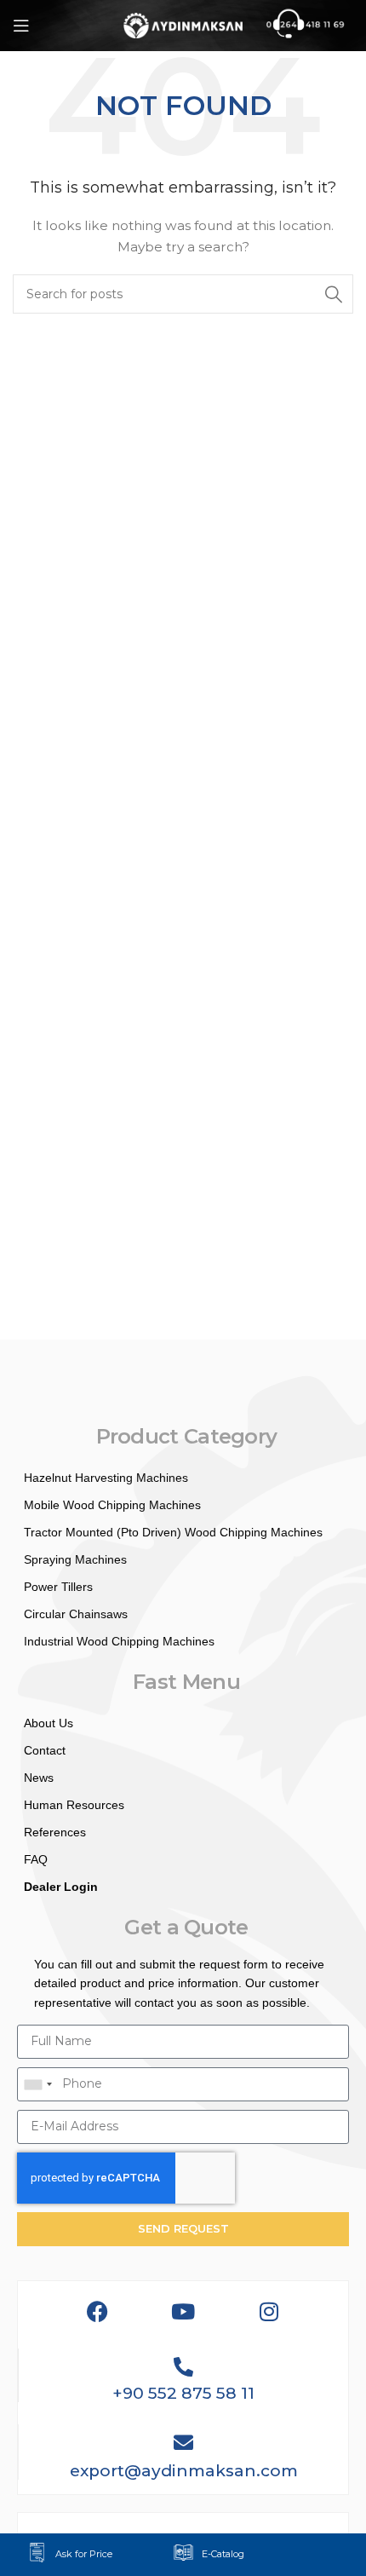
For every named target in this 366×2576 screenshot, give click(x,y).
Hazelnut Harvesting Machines (106, 1478)
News (39, 1778)
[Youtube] (183, 2311)
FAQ (36, 1859)
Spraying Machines (75, 1559)
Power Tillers (58, 1587)
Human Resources (74, 1805)
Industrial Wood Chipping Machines (119, 1641)
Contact (45, 1750)
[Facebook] (97, 2311)
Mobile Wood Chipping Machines (112, 1505)
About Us (49, 1723)
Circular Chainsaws (76, 1614)
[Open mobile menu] (21, 26)
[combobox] (37, 2084)
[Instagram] (269, 2311)
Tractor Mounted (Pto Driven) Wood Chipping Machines (173, 1532)
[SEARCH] (334, 294)
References (55, 1832)
